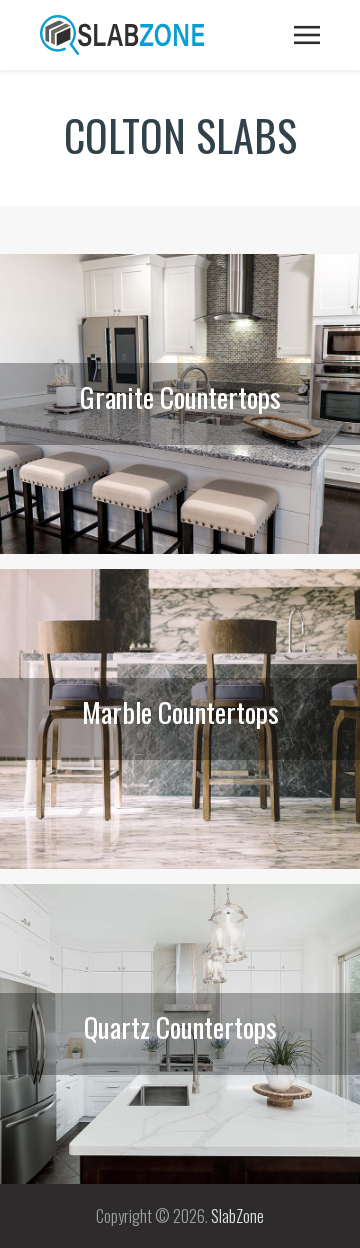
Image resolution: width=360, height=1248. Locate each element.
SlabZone (237, 1216)
